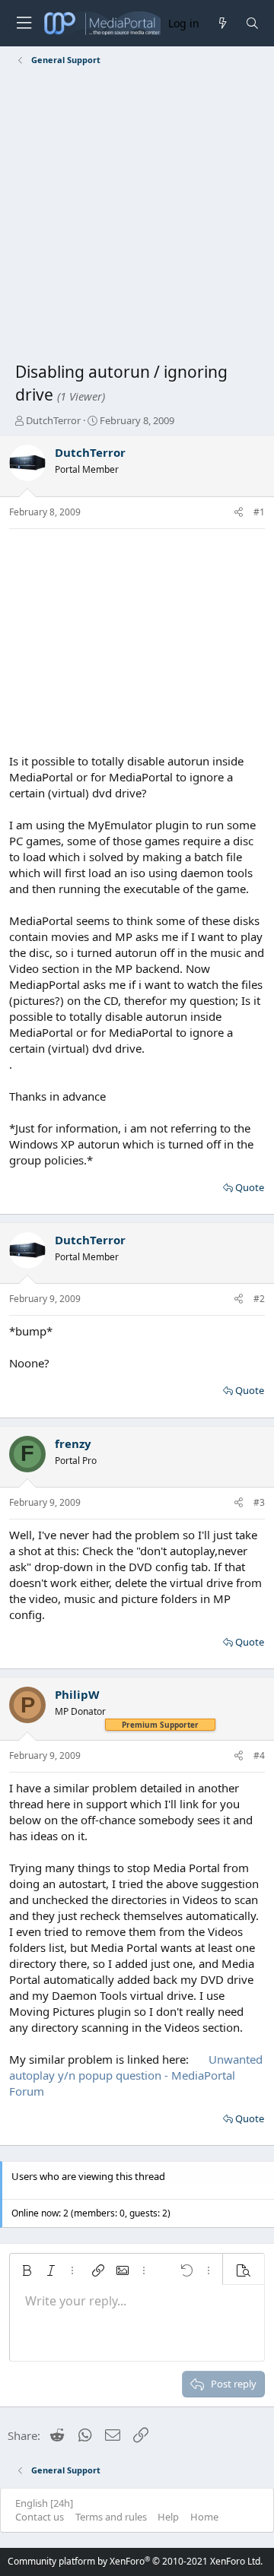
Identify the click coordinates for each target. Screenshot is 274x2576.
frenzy (73, 1443)
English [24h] (44, 2503)
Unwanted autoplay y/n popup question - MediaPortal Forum (136, 2075)
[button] (27, 2270)
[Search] (252, 23)
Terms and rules (111, 2517)
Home (204, 2517)
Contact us (40, 2517)
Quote (250, 1187)
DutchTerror (53, 420)
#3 (259, 1502)
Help (168, 2517)
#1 (259, 512)
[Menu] (24, 23)
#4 (259, 1755)
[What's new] (222, 23)
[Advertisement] (137, 217)
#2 (259, 1299)
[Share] (239, 513)
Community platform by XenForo (135, 2561)
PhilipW (77, 1694)
